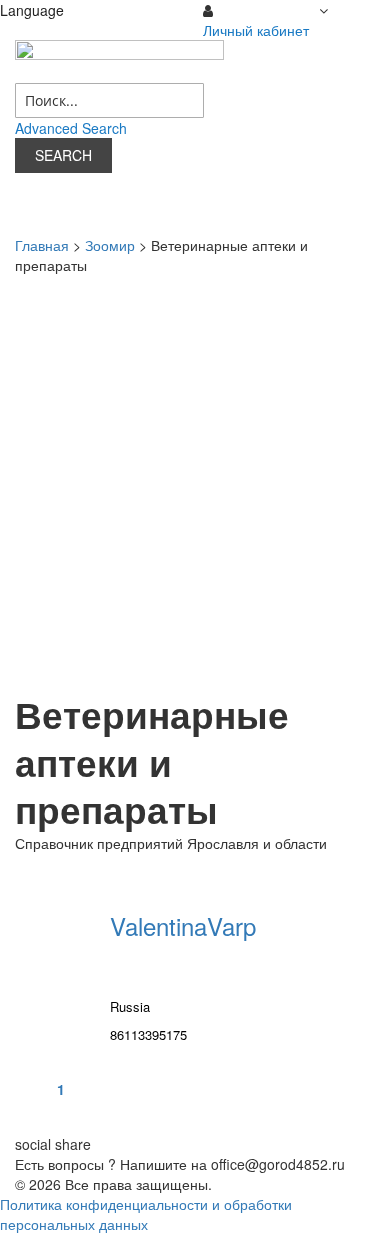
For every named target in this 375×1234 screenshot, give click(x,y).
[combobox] (109, 100)
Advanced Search (71, 128)
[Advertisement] (187, 482)
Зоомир (110, 245)
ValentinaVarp (183, 925)
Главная (42, 245)
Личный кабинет (256, 30)
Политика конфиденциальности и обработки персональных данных (146, 1214)
